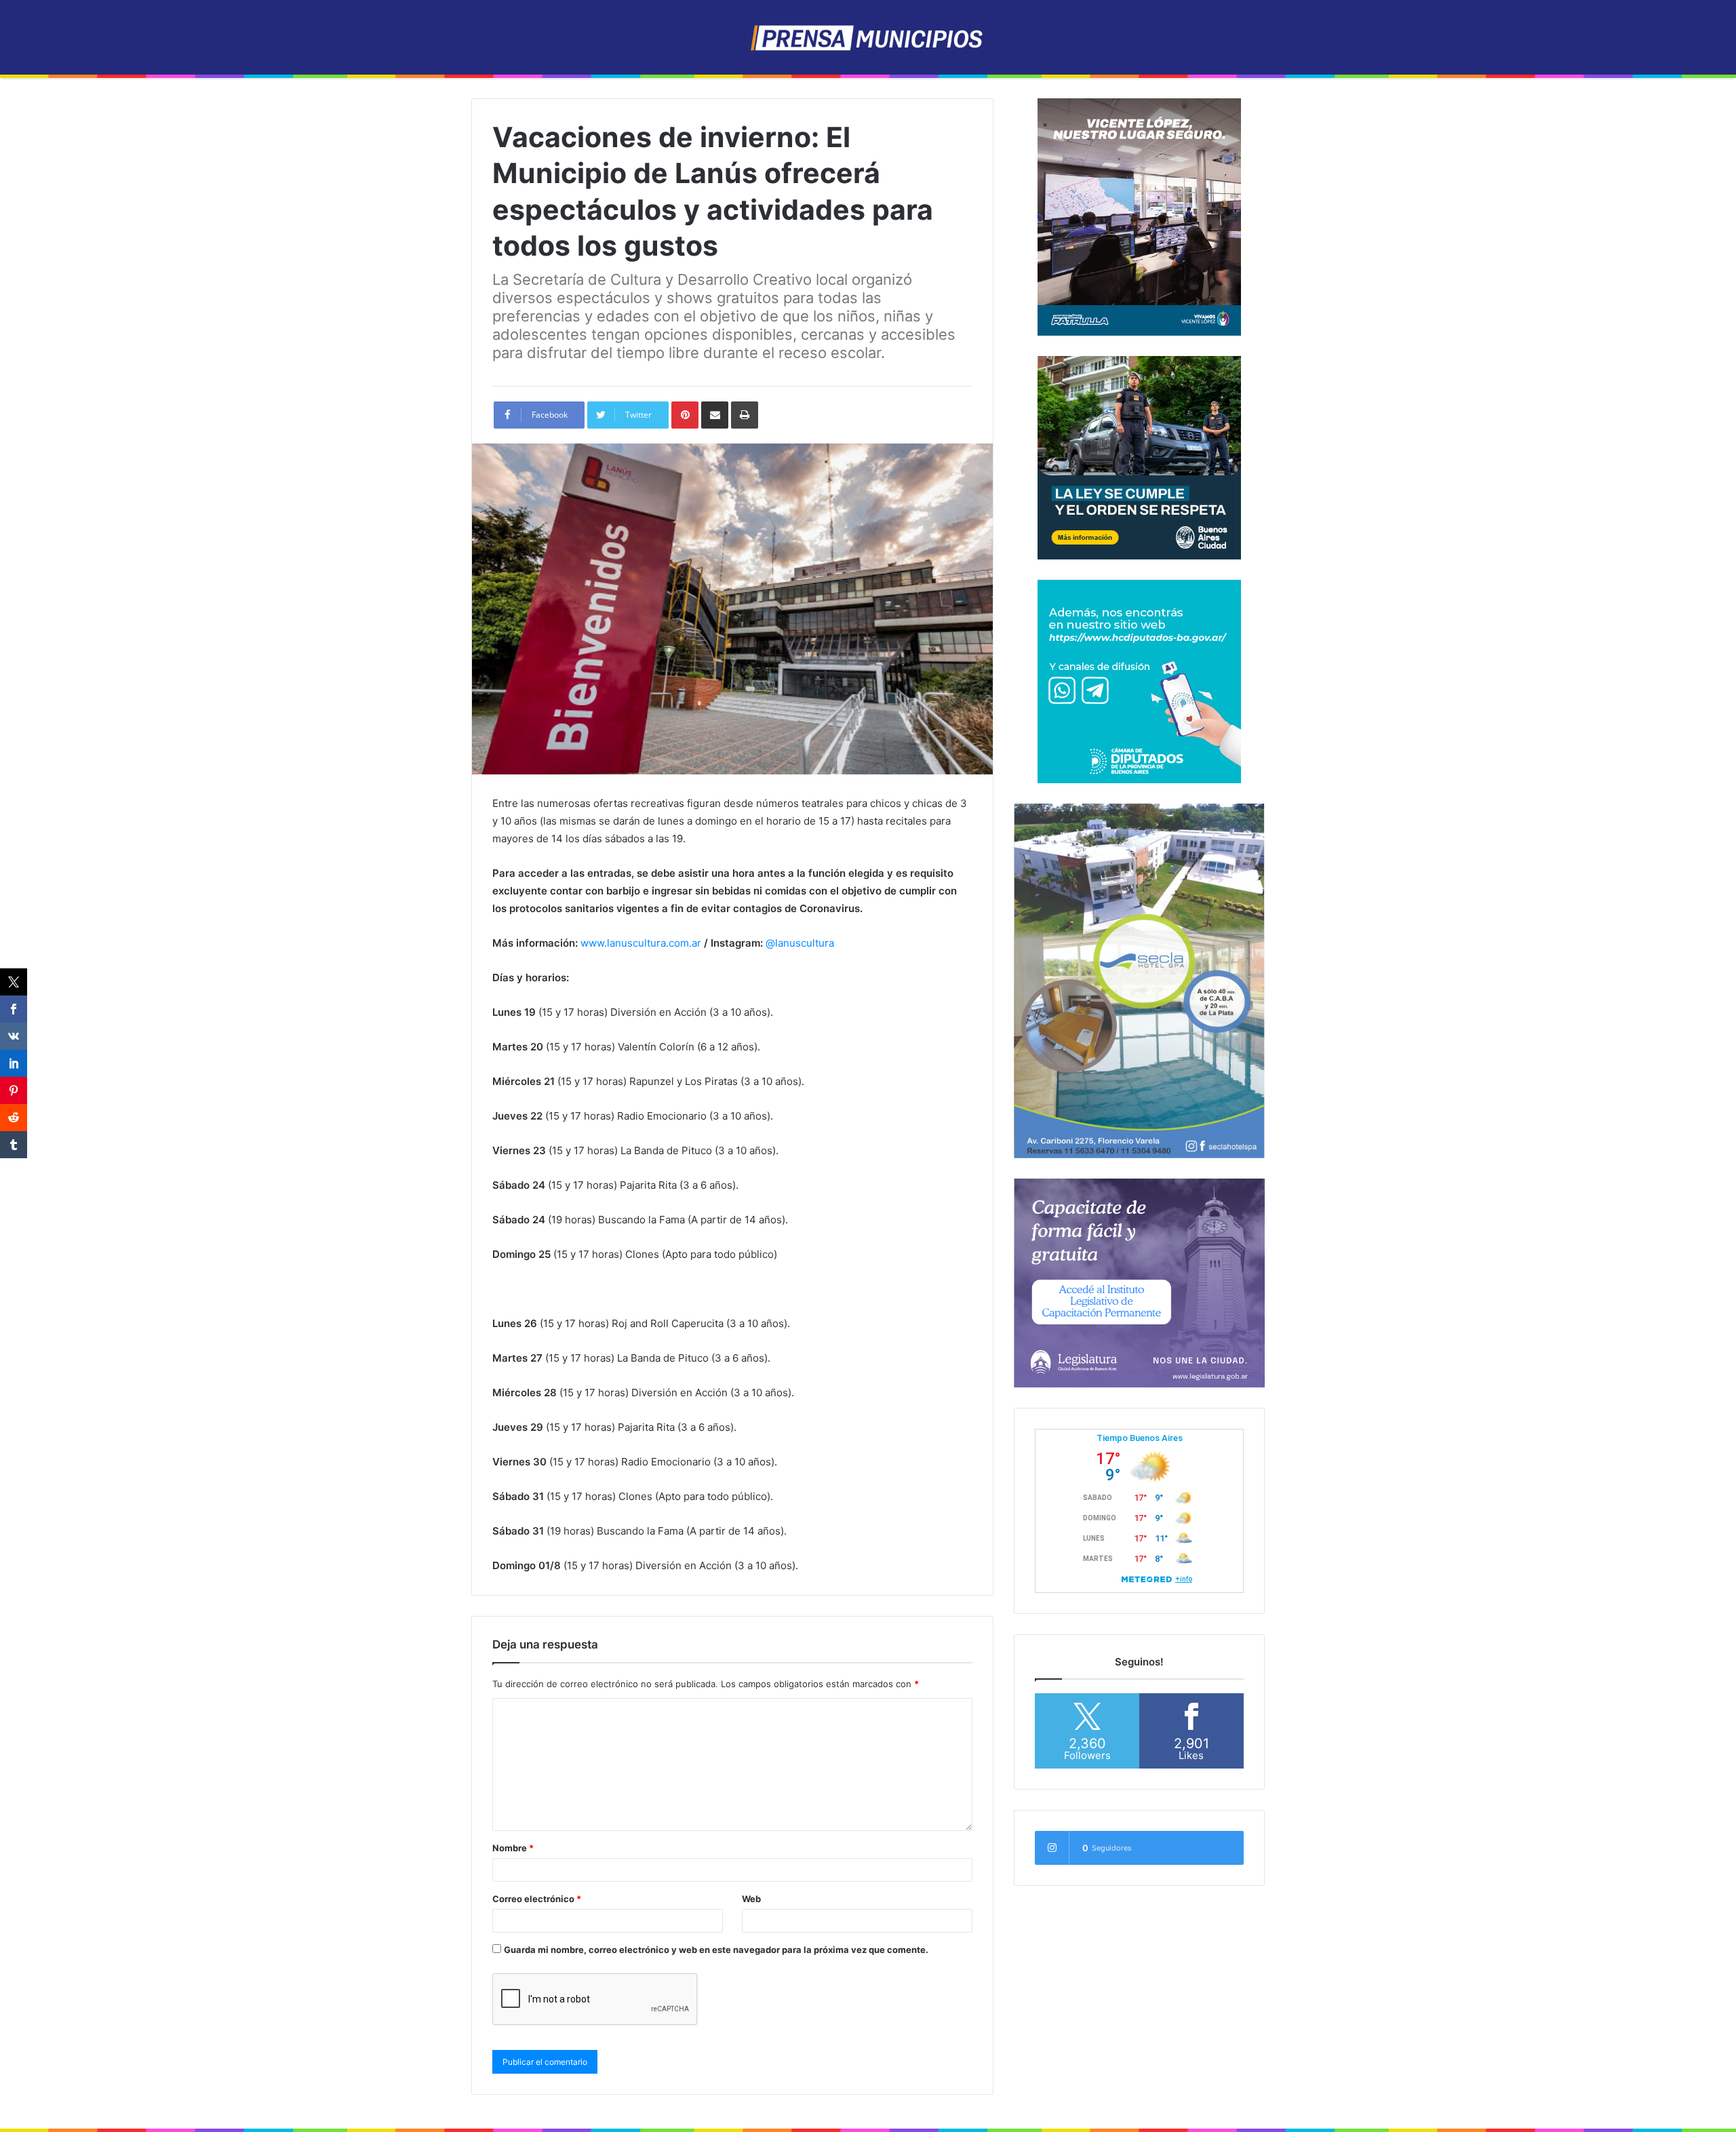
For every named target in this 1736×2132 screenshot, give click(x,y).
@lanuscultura (800, 943)
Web (751, 1899)
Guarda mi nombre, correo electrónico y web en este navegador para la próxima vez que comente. (716, 1950)
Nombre (513, 1848)
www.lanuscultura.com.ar (641, 943)
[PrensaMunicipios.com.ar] (868, 37)
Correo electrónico (537, 1899)
